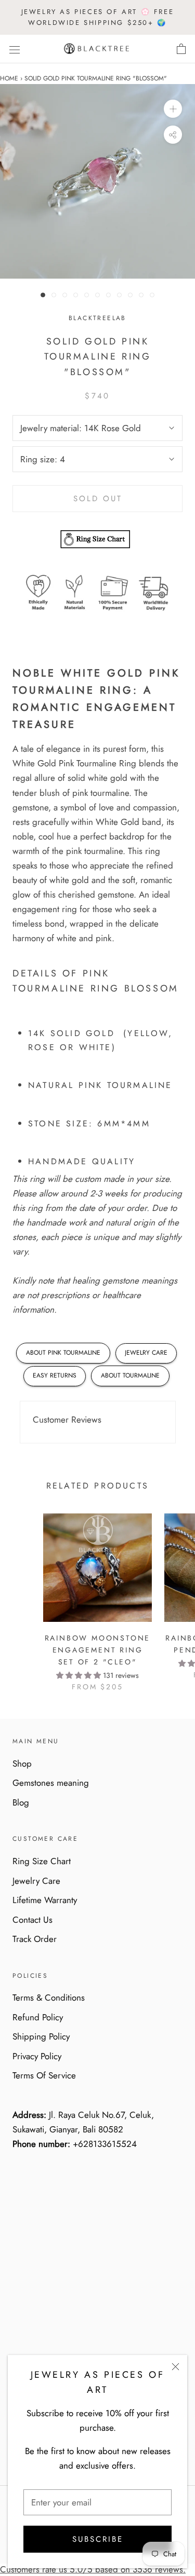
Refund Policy (38, 2017)
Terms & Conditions (49, 1998)
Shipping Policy (41, 2036)
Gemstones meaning (51, 1783)
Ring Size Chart (42, 1861)
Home (9, 78)
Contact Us (32, 1920)
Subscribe (98, 2539)
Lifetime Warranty (45, 1900)
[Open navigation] (15, 49)
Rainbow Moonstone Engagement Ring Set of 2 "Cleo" (98, 1650)
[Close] (175, 2367)
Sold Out (98, 499)
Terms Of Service (44, 2075)
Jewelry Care (36, 1881)
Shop (22, 1764)
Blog (21, 1802)
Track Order (35, 1939)
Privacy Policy (37, 2056)
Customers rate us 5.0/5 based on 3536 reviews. (93, 2569)
